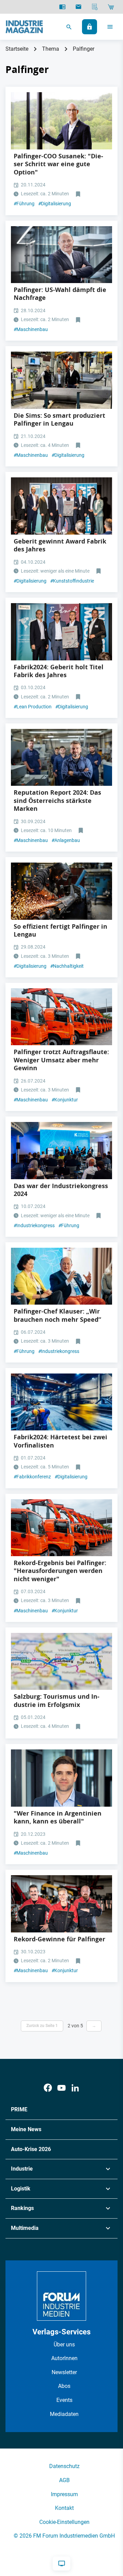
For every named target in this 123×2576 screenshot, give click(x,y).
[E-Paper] (62, 7)
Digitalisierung (55, 204)
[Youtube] (61, 2088)
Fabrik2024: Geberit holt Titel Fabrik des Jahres (59, 671)
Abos (64, 2386)
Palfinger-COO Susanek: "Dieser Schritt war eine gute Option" (58, 164)
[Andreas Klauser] (61, 255)
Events (64, 2400)
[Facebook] (48, 2088)
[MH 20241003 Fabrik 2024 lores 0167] (61, 632)
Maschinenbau (31, 329)
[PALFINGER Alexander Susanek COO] (61, 121)
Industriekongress (34, 1225)
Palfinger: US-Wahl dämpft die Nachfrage (60, 294)
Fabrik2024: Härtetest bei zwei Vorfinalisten (60, 1441)
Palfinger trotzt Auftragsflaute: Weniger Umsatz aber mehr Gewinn (61, 1060)
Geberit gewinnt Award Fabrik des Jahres (60, 545)
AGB (64, 2480)
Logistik (21, 2189)
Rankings (22, 2208)
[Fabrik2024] (61, 506)
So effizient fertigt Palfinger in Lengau (60, 930)
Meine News (26, 2129)
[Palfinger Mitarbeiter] (61, 1904)
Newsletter (64, 2372)
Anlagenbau (66, 840)
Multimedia (25, 2228)
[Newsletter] (78, 7)
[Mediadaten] (95, 7)
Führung (24, 204)
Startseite (17, 49)
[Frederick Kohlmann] (61, 1778)
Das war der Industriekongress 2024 (61, 1190)
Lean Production (33, 707)
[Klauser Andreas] (61, 1276)
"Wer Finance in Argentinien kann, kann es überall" (58, 1817)
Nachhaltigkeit (67, 966)
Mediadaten (64, 2414)
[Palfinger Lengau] (61, 380)
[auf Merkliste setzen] (79, 194)
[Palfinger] (61, 1017)
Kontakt (64, 2508)
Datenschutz (64, 2466)
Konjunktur (65, 1100)
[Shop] (111, 7)
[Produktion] (61, 1402)
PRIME (19, 2109)
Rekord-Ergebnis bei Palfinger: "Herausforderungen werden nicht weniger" (60, 1571)
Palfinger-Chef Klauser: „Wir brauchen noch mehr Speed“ (57, 1315)
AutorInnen (64, 2358)
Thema (51, 49)
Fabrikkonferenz (32, 1477)
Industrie (22, 2169)
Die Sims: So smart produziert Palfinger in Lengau (59, 419)
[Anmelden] (90, 27)
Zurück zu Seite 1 (42, 2026)
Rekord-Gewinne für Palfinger (59, 1939)
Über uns (64, 2345)
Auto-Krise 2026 (31, 2149)
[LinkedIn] (75, 2088)
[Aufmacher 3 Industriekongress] (61, 1151)
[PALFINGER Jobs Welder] (61, 891)
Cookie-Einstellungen (64, 2522)
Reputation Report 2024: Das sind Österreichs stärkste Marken (57, 801)
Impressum (64, 2494)
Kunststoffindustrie (72, 581)
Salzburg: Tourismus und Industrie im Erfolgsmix (57, 1700)
